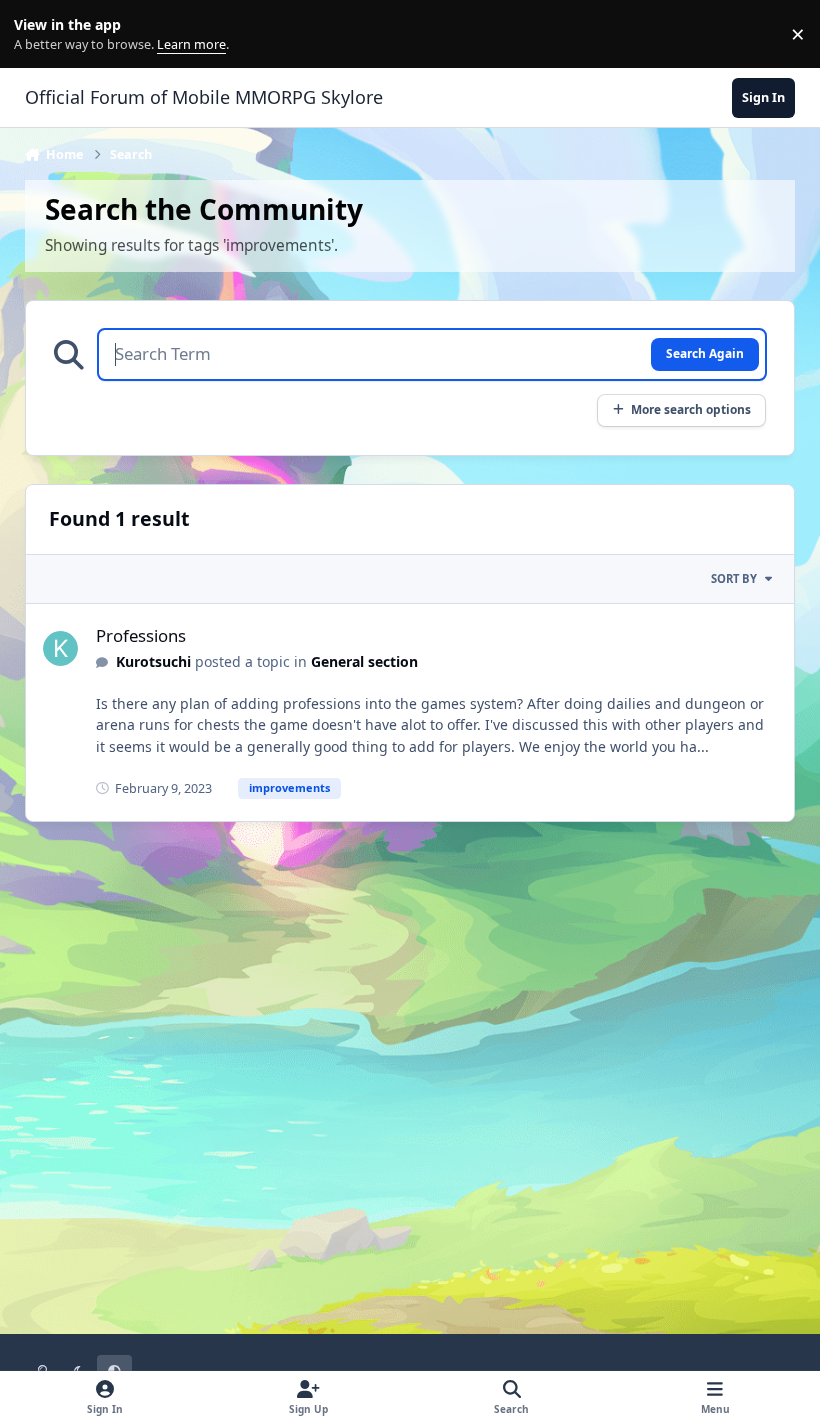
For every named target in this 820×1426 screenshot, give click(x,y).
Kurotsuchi (153, 661)
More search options (691, 409)
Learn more (38, 34)
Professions (141, 635)
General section (364, 661)
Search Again (705, 353)
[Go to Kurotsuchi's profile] (60, 648)
